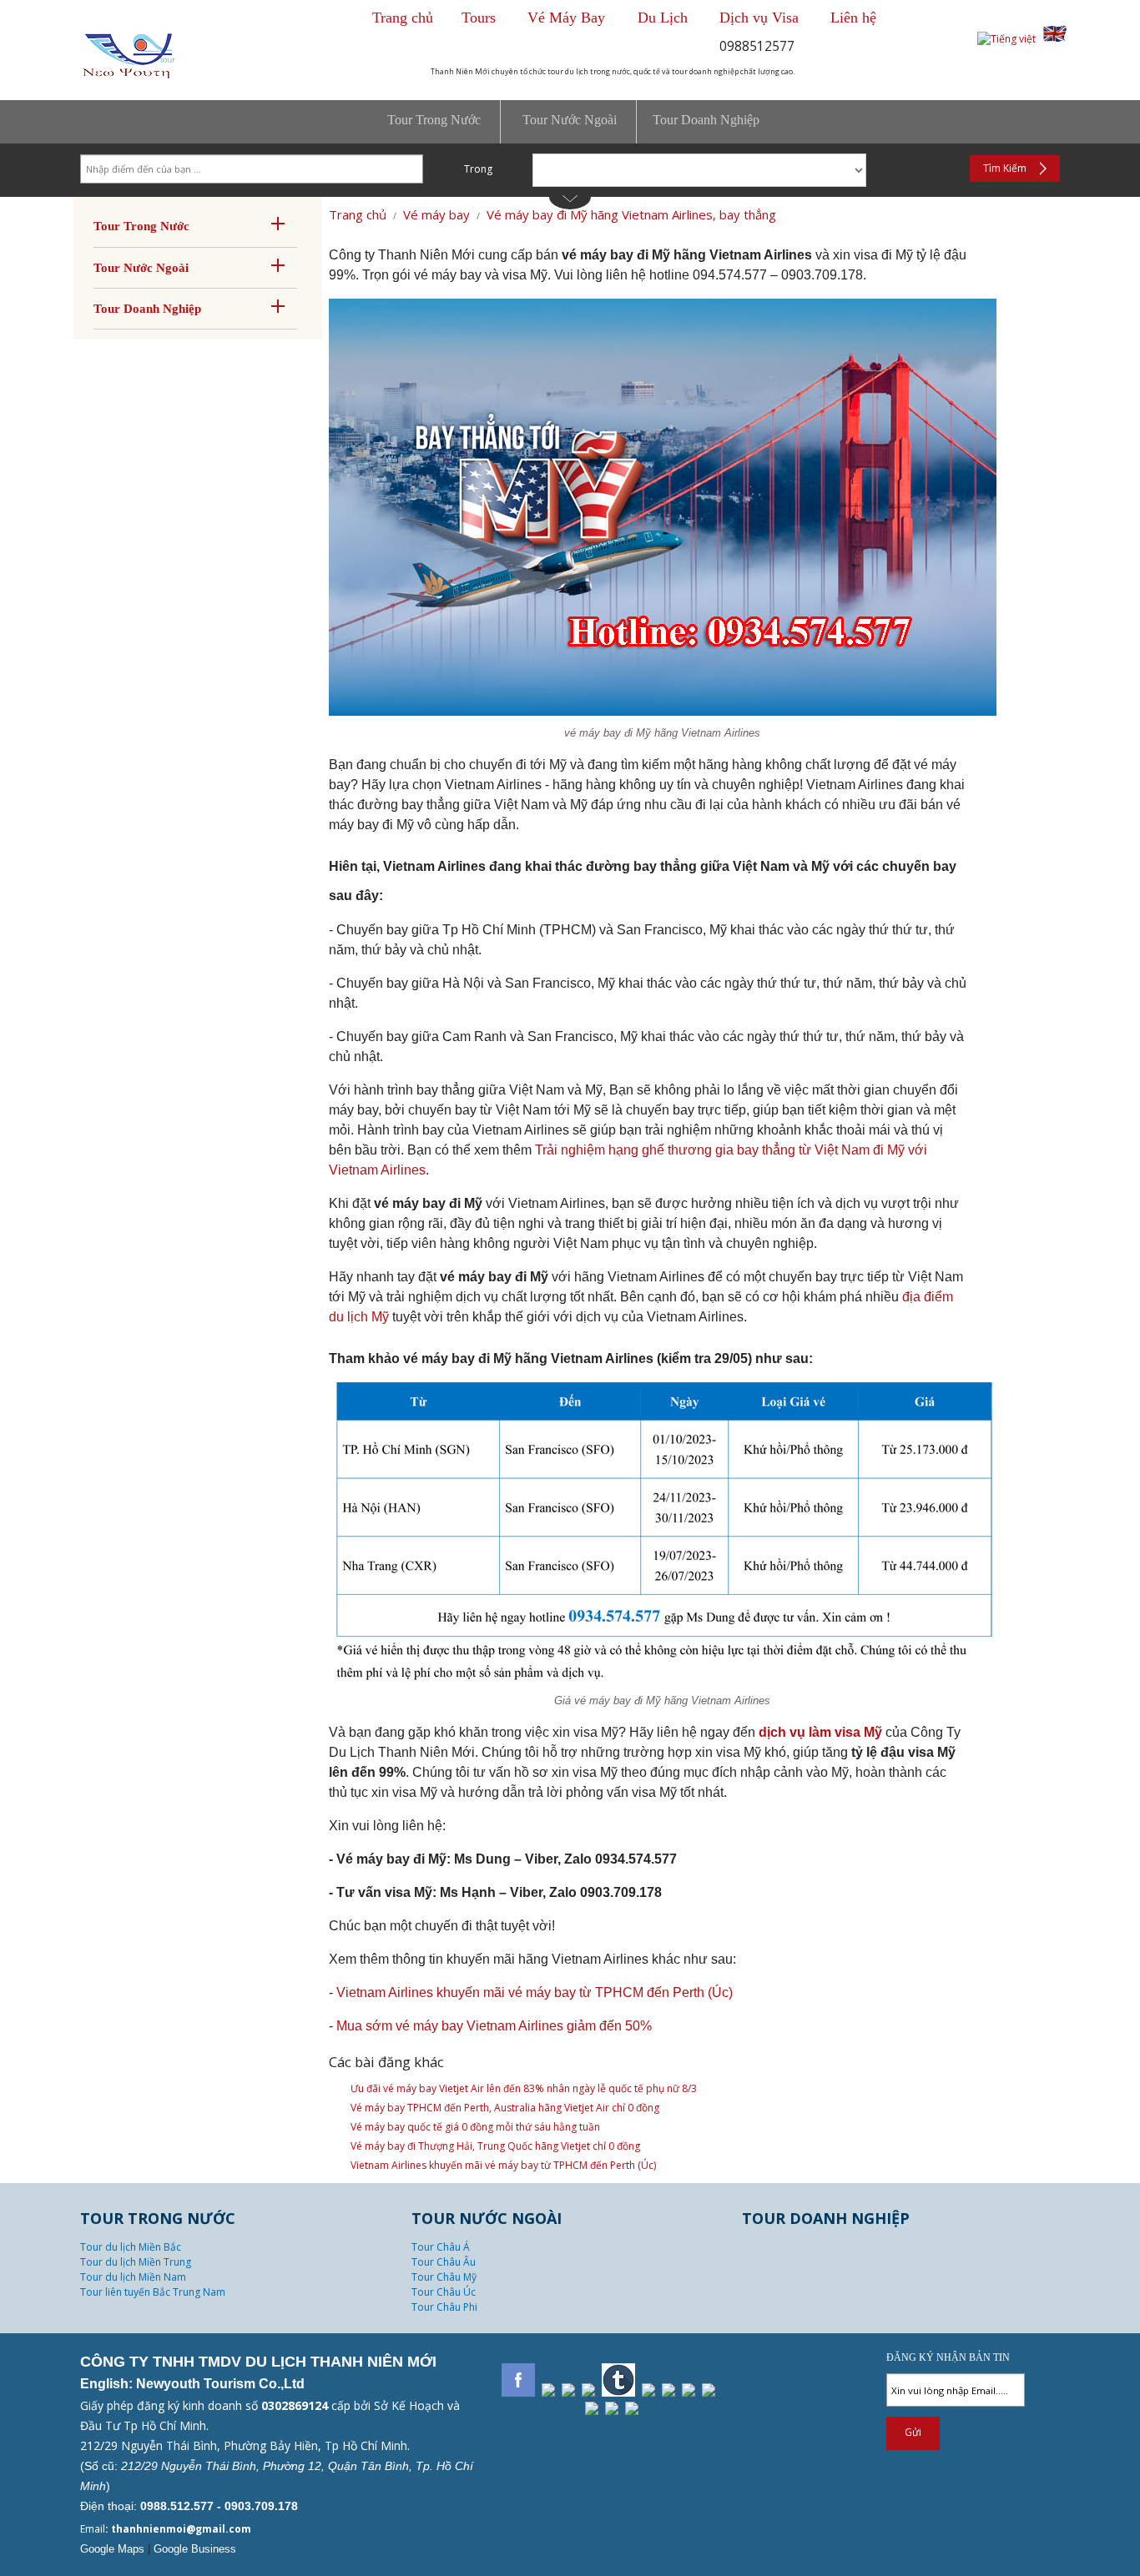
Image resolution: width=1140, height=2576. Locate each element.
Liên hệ (853, 18)
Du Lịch (663, 18)
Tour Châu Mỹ (444, 2277)
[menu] (570, 122)
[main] (570, 1338)
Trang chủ (403, 18)
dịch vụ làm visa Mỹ (820, 1732)
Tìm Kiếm (1005, 168)
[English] (1055, 39)
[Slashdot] (548, 2390)
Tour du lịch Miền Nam (133, 2277)
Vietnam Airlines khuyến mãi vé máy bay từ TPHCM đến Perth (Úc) (535, 1992)
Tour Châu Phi (444, 2307)
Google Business (195, 2549)
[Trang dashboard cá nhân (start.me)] (632, 2408)
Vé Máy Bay (568, 18)
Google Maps (112, 2549)
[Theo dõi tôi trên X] (588, 2390)
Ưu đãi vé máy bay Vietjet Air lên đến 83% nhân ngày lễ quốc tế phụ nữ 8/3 (524, 2088)
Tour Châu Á (441, 2247)
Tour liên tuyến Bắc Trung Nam (153, 2292)
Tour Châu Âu (444, 2262)
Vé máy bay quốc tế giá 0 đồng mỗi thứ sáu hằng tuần (475, 2127)
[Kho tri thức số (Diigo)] (648, 2390)
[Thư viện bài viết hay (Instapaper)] (689, 2390)
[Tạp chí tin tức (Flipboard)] (668, 2390)
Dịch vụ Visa (759, 18)
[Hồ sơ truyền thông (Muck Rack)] (592, 2408)
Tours (479, 18)
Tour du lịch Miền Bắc (131, 2247)
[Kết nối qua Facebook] (518, 2380)
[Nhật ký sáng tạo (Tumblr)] (618, 2380)
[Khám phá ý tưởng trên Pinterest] (568, 2390)
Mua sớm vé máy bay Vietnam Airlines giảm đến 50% (494, 2026)
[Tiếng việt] (1006, 39)
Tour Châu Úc (444, 2292)
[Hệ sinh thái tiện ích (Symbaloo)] (709, 2390)
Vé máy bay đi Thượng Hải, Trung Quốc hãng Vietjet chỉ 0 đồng (495, 2146)
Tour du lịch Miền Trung (136, 2262)
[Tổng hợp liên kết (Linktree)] (612, 2408)
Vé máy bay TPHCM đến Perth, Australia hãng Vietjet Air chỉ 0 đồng (505, 2108)
